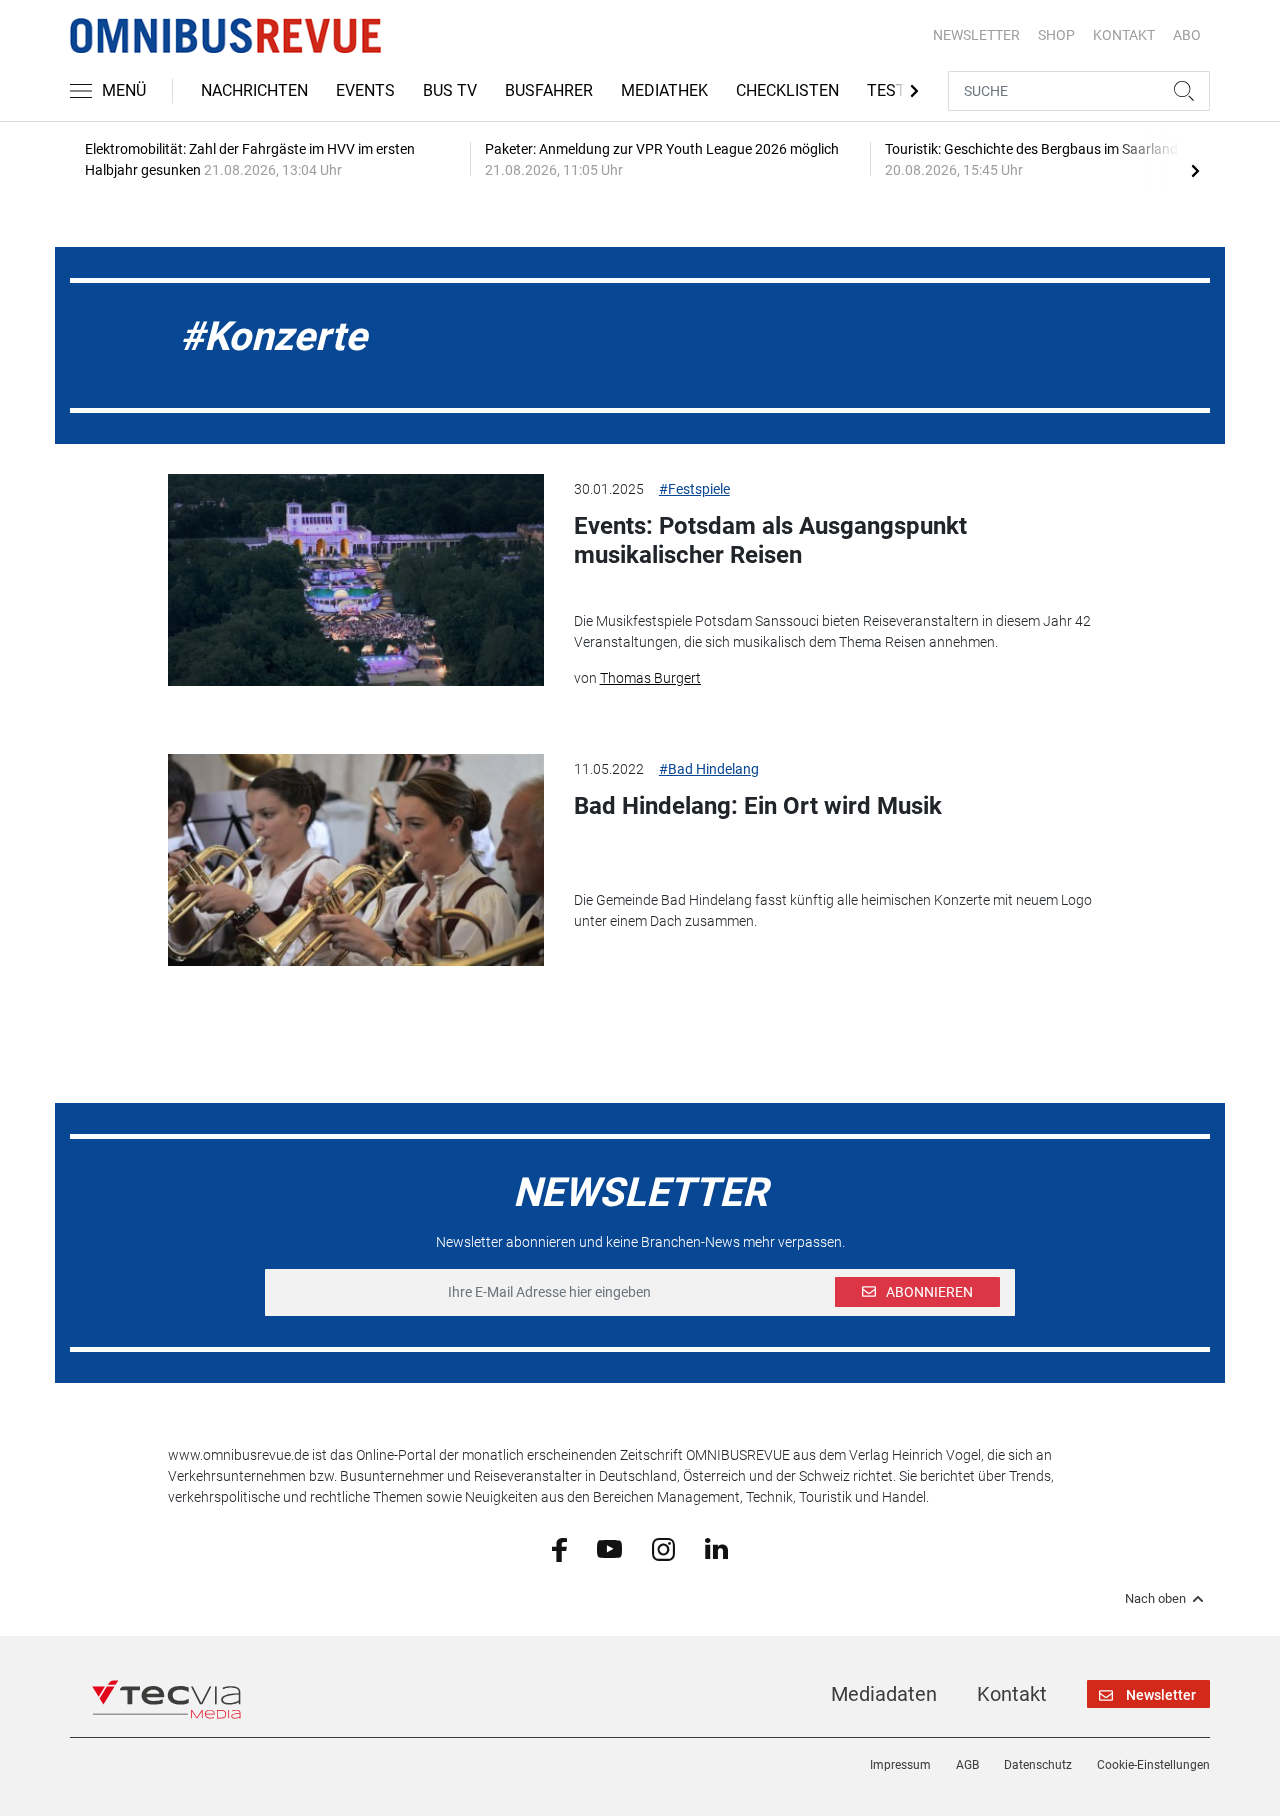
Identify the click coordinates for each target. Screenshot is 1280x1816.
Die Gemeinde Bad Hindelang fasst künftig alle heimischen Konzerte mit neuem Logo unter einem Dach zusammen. (833, 910)
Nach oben (1155, 1599)
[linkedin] (716, 1548)
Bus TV (450, 90)
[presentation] (1195, 170)
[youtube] (609, 1548)
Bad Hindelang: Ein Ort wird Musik (758, 806)
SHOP (1056, 35)
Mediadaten (884, 1694)
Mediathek (664, 90)
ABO (1187, 35)
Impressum (900, 1765)
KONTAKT (1124, 35)
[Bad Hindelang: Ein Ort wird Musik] (356, 860)
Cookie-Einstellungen (1153, 1765)
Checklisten (787, 90)
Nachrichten (254, 90)
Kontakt (1012, 1694)
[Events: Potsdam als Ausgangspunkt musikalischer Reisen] (356, 580)
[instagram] (663, 1548)
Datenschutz (1038, 1765)
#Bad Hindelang (709, 769)
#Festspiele (694, 489)
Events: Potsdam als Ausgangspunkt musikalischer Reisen (770, 540)
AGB (967, 1765)
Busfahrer (549, 90)
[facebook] (559, 1548)
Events (365, 90)
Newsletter (976, 35)
